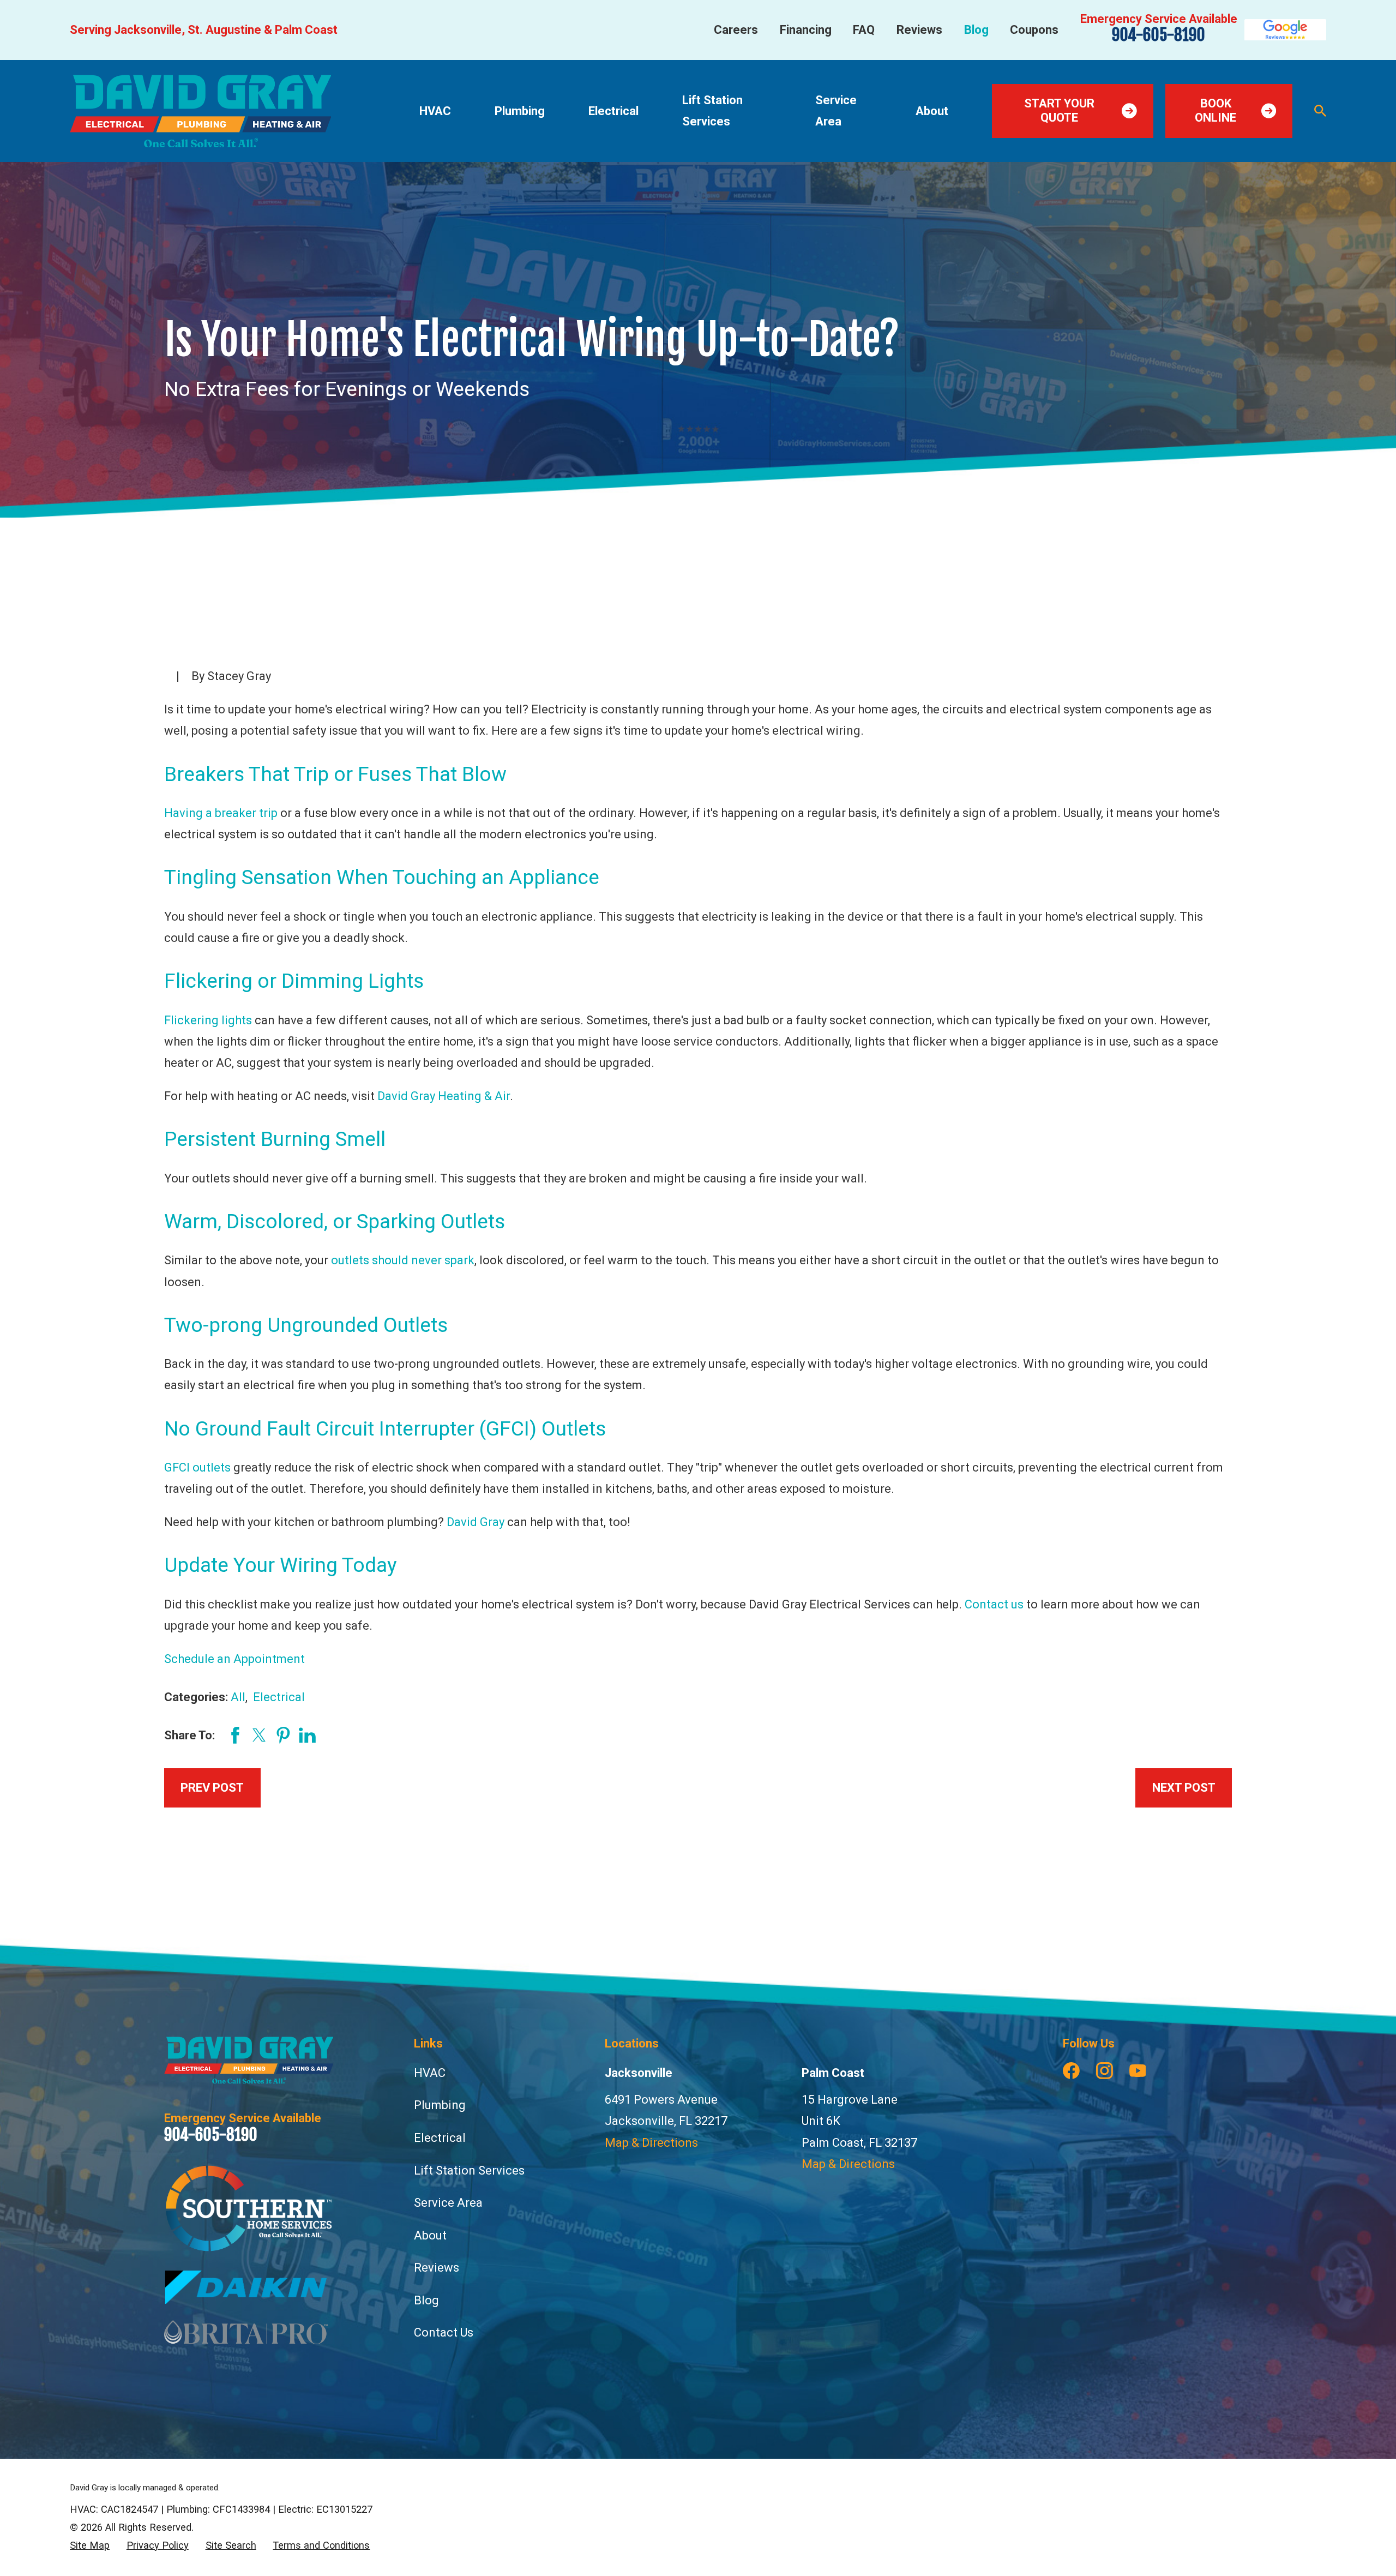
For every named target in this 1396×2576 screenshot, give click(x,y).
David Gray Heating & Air (444, 1096)
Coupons (1034, 30)
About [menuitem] (932, 111)
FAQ (864, 30)
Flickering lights (208, 1020)
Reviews (919, 30)
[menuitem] (90, 2546)
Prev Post (212, 1788)
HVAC (430, 2073)
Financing (806, 30)
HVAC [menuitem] (435, 111)
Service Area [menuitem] (836, 111)
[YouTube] (1138, 2071)
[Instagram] (1105, 2071)
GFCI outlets (197, 1467)
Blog (976, 30)
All (238, 1697)
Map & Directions (651, 2143)
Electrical (279, 1697)
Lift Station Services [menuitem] (712, 111)
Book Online (1216, 110)
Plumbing (440, 2105)
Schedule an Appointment (234, 1659)
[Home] (200, 111)
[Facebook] (1071, 2071)
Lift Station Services (469, 2170)
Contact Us (444, 2332)
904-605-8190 (1159, 35)
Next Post (1184, 1788)
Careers (736, 30)
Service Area (448, 2203)
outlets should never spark (403, 1260)
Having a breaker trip (221, 813)
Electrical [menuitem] (613, 111)
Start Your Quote (1059, 110)
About (430, 2235)
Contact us (994, 1604)
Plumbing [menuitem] (520, 111)
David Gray (476, 1522)
